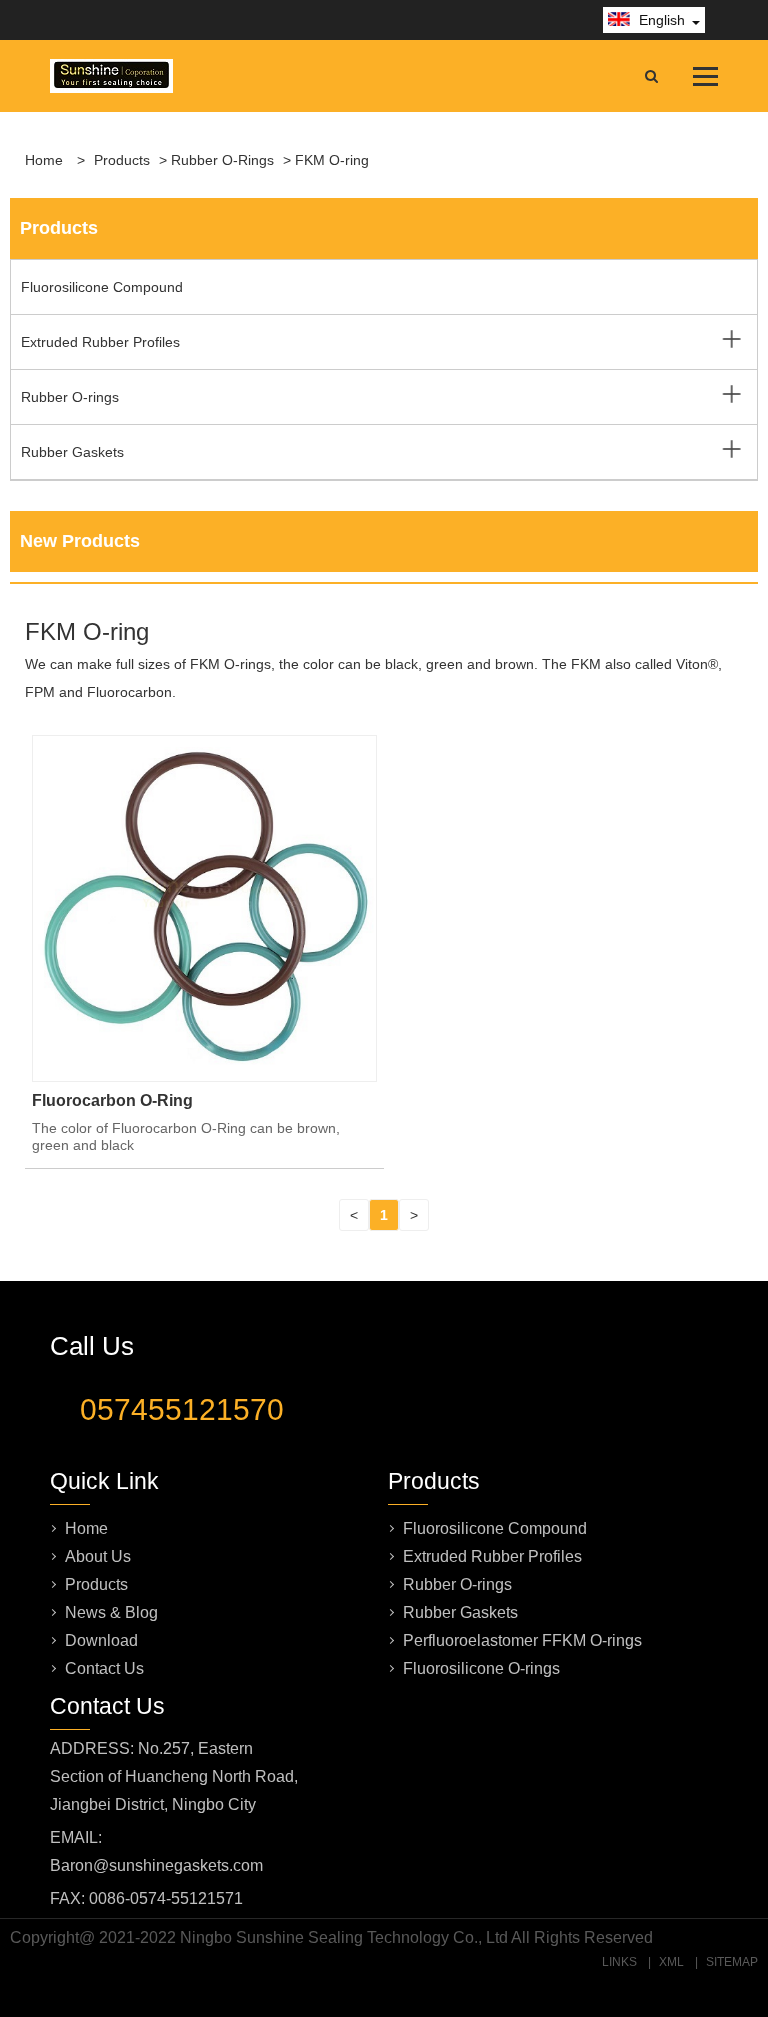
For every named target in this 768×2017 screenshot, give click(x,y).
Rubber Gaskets (72, 452)
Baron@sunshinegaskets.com (156, 1865)
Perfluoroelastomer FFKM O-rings (522, 1640)
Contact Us (104, 1668)
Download (101, 1640)
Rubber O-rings (222, 160)
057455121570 (182, 1409)
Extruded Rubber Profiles (100, 342)
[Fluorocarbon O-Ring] (204, 1073)
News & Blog (111, 1612)
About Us (98, 1556)
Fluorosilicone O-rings (481, 1668)
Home (44, 160)
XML (671, 1962)
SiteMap (732, 1962)
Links (619, 1962)
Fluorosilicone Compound (102, 287)
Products (122, 160)
